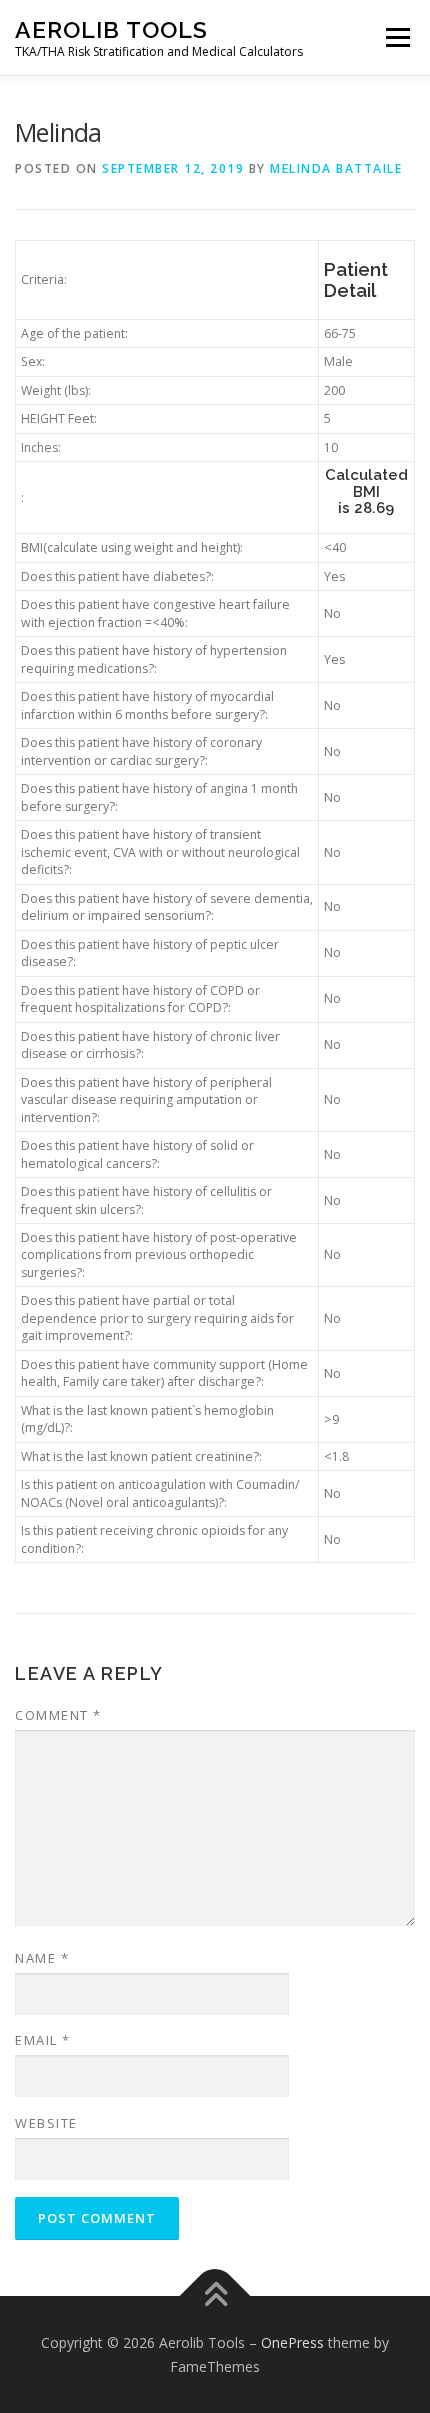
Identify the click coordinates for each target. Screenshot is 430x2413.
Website (46, 2123)
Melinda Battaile (336, 168)
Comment (58, 1715)
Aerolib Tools (111, 29)
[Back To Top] (215, 2296)
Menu (396, 37)
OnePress (292, 2342)
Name (42, 1958)
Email (43, 2040)
